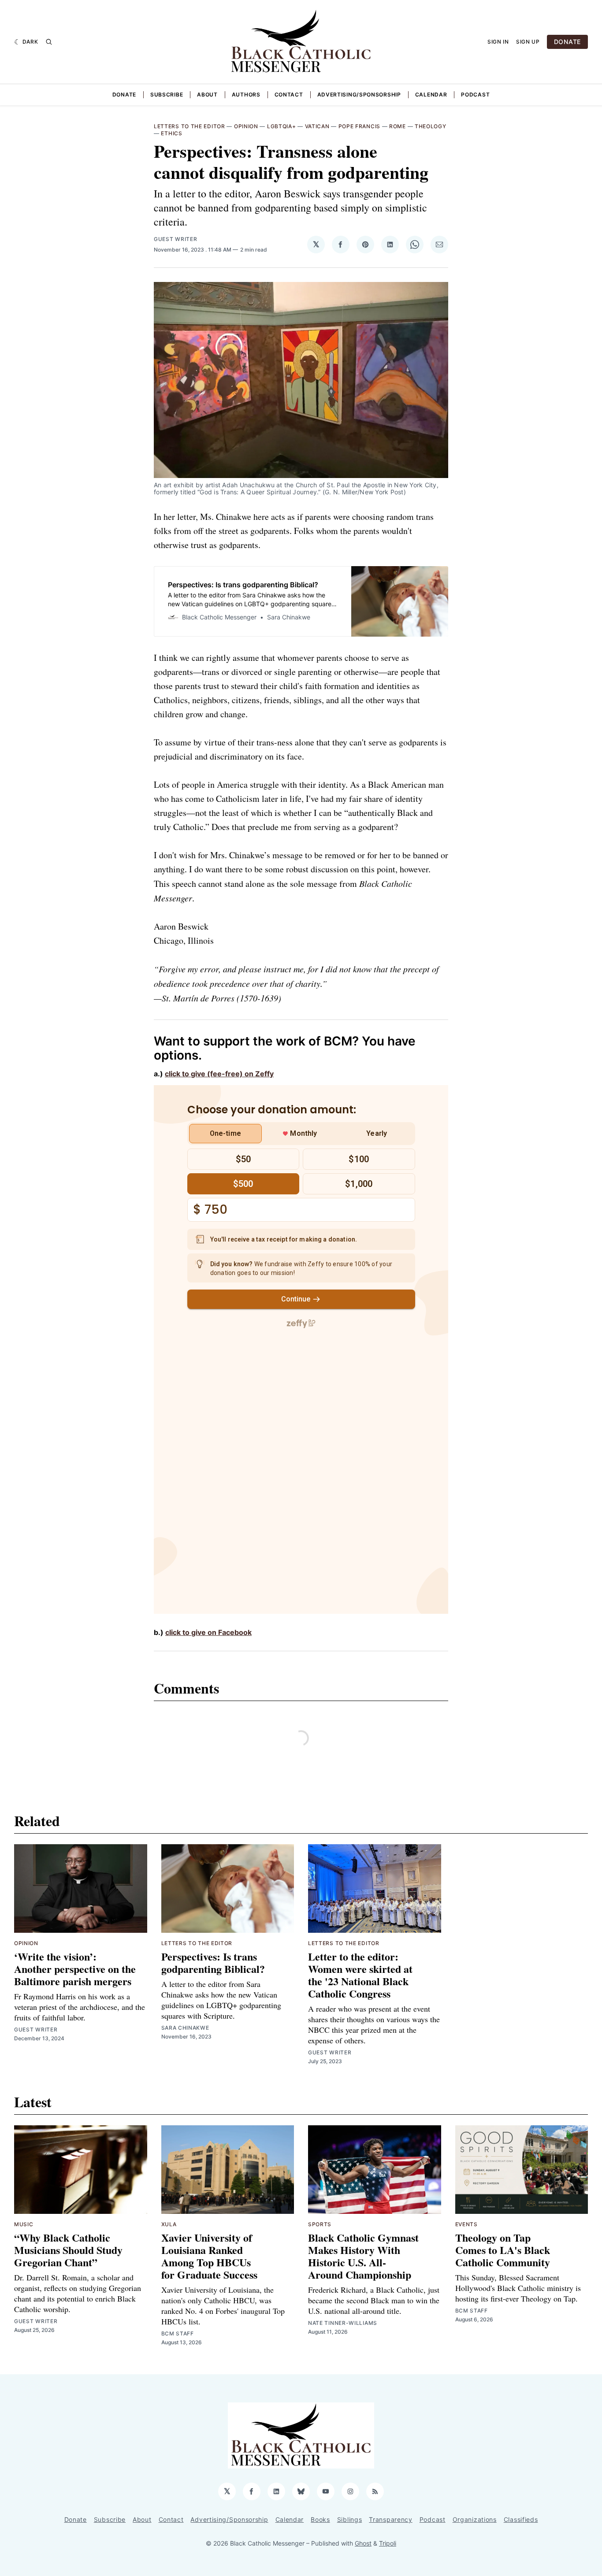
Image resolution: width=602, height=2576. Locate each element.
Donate (124, 95)
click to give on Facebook (208, 1632)
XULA (169, 2224)
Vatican (317, 126)
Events (466, 2224)
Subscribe (167, 95)
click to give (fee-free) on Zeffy (219, 1074)
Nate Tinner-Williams (343, 2323)
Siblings (350, 2519)
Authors (246, 95)
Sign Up (528, 42)
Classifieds (521, 2519)
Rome (398, 126)
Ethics (171, 133)
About (207, 95)
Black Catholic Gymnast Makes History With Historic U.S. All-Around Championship (363, 2256)
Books (320, 2519)
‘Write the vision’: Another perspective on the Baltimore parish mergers (75, 1969)
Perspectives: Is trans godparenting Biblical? (213, 1963)
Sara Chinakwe (185, 2028)
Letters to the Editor (190, 126)
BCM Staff (178, 2333)
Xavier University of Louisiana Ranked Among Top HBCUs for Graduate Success (209, 2256)
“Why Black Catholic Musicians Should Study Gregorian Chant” (68, 2250)
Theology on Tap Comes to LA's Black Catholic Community (503, 2250)
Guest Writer (175, 239)
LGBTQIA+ (282, 126)
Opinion (246, 126)
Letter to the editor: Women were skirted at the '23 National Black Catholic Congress (360, 1975)
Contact (289, 95)
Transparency (390, 2519)
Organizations (475, 2519)
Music (24, 2224)
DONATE (567, 42)
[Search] (49, 42)
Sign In (498, 42)
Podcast (475, 95)
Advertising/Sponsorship (359, 95)
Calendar (431, 95)
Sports (320, 2224)
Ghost (363, 2543)
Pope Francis (359, 126)
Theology (431, 126)
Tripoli (388, 2543)
